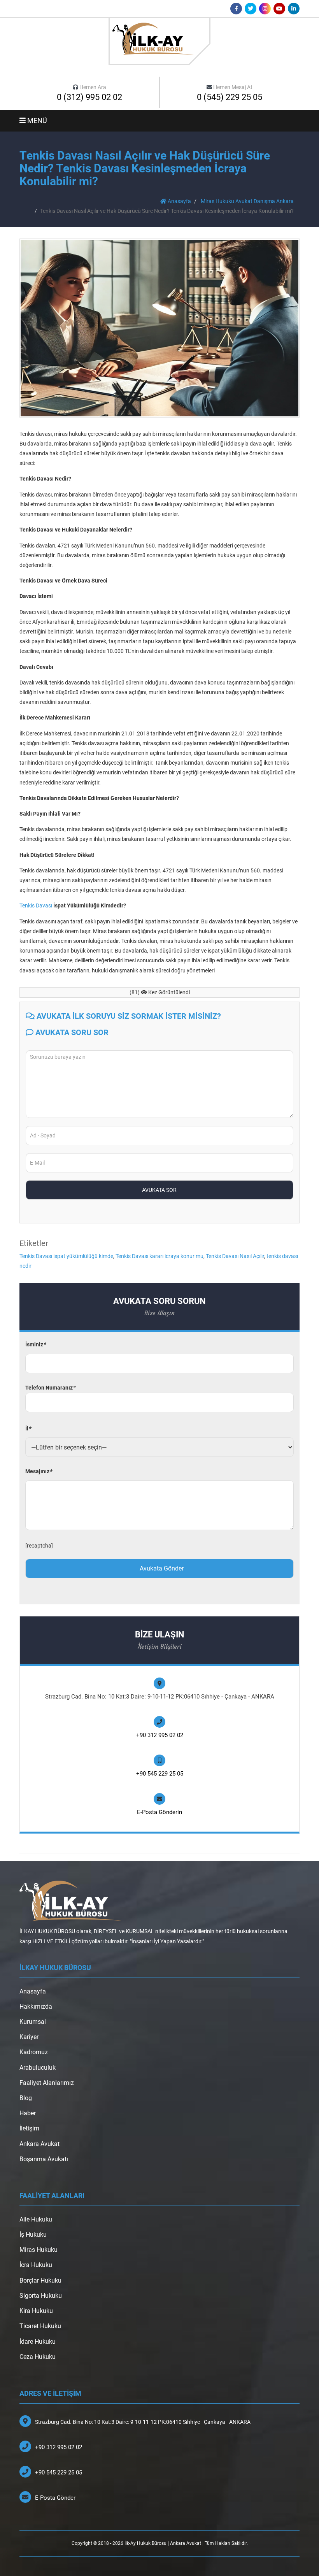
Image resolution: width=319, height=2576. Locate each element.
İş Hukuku (33, 2235)
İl (28, 1428)
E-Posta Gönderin (159, 1812)
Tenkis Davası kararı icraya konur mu (159, 1256)
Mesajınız (39, 1471)
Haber (28, 2113)
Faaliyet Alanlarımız (47, 2083)
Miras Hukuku (39, 2250)
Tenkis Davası (36, 905)
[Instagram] (265, 9)
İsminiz (35, 1344)
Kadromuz (34, 2052)
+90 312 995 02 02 (160, 1735)
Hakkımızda (36, 2007)
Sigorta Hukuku (41, 2296)
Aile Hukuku (36, 2219)
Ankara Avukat (39, 2144)
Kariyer (29, 2037)
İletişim (29, 2128)
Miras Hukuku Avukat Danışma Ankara (247, 201)
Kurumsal (33, 2022)
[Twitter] (251, 9)
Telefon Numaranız (50, 1388)
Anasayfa (179, 201)
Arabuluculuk (38, 2068)
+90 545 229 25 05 (160, 1774)
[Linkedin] (294, 9)
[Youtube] (279, 9)
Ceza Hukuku (38, 2357)
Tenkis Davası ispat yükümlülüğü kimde (66, 1256)
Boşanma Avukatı (44, 2159)
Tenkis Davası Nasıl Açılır (235, 1256)
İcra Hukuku (36, 2265)
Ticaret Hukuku (40, 2326)
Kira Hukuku (36, 2311)
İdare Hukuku (38, 2342)
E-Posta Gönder (55, 2498)
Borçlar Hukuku (40, 2280)
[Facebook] (236, 9)
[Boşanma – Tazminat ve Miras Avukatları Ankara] (159, 41)
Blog (26, 2098)
